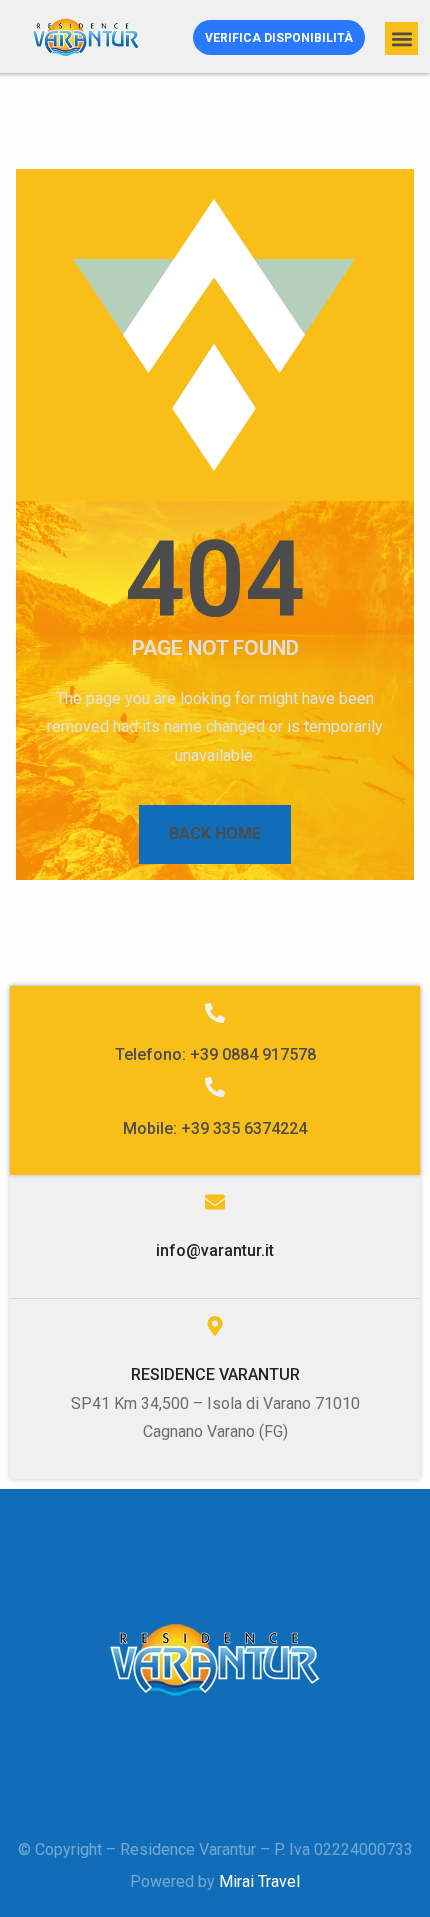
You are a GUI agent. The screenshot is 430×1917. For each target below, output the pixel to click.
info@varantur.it (215, 1250)
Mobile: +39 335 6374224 (215, 1128)
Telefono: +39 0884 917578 (215, 1054)
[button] (401, 38)
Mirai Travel (259, 1881)
